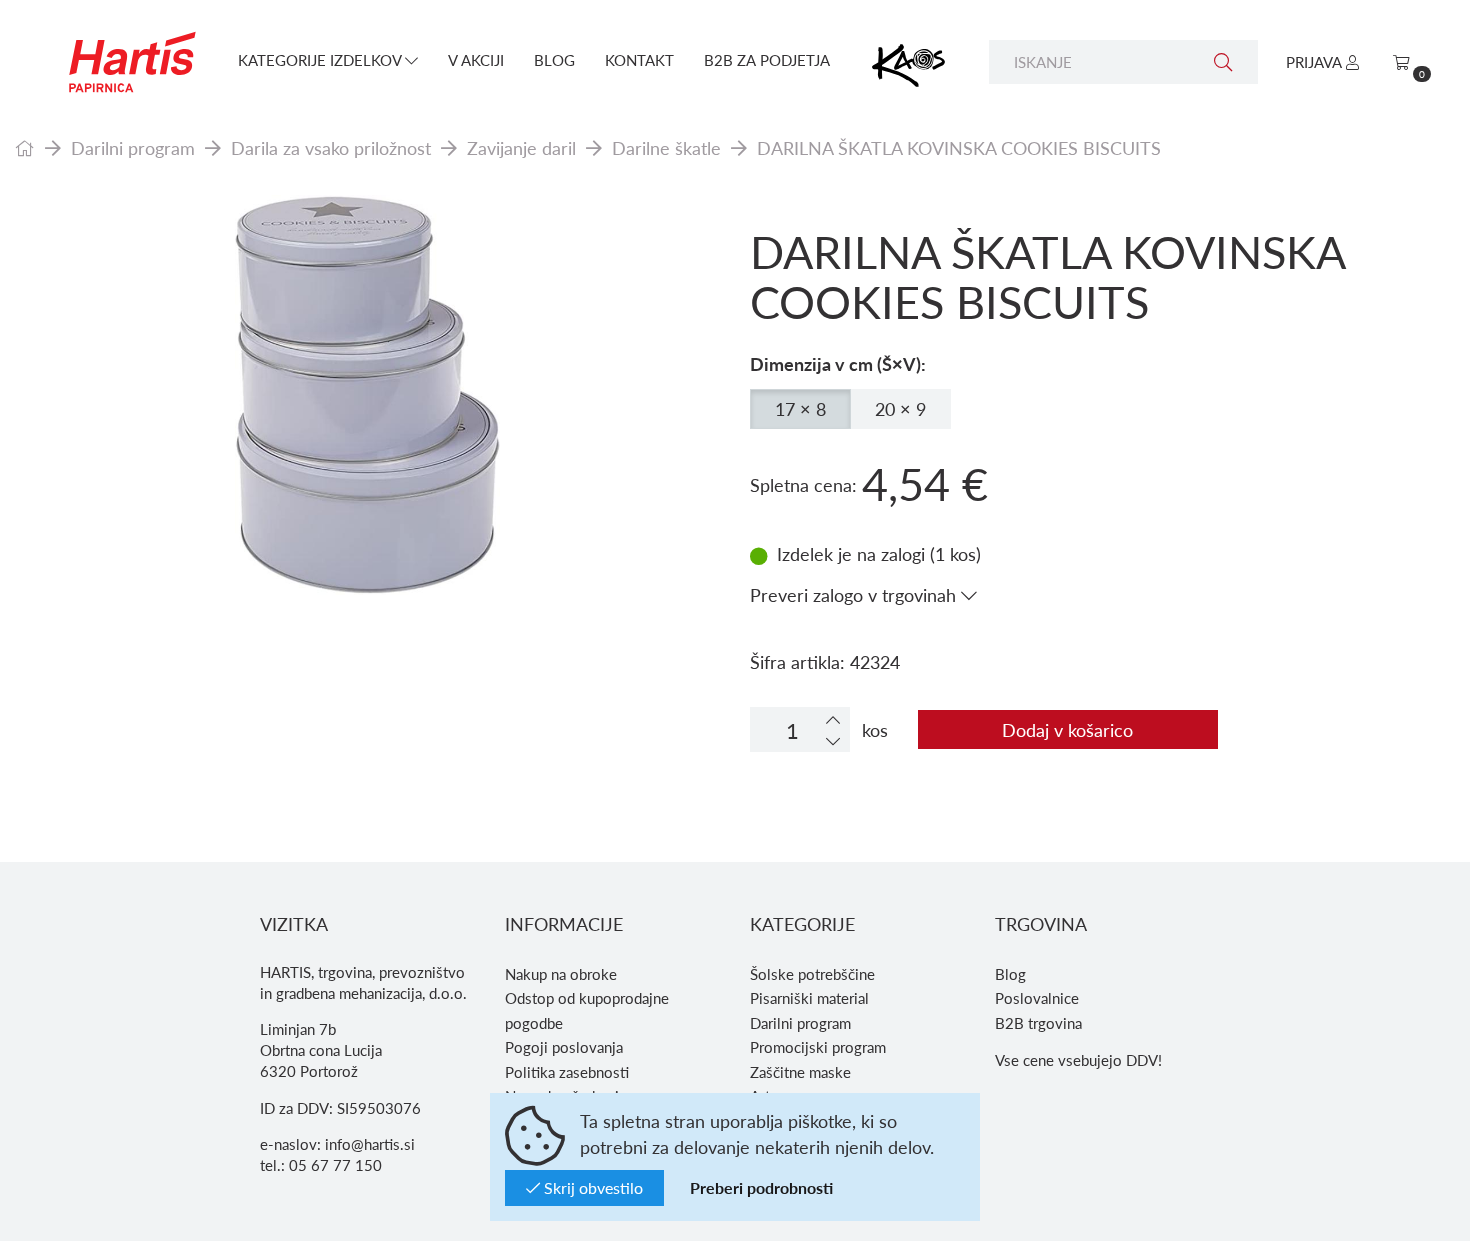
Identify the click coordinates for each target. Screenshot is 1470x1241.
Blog (554, 60)
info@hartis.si (370, 1144)
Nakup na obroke (561, 974)
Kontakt (639, 60)
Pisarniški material (809, 998)
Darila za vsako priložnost (331, 147)
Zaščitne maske (800, 1072)
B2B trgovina (1038, 1023)
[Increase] (833, 719)
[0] (1401, 62)
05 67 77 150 (335, 1165)
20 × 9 (900, 408)
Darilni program (133, 147)
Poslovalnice (1037, 998)
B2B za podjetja (767, 60)
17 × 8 (800, 408)
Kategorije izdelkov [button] (321, 60)
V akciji (476, 60)
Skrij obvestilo (591, 1187)
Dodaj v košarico (1067, 729)
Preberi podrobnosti (761, 1187)
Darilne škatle (666, 147)
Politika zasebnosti (567, 1072)
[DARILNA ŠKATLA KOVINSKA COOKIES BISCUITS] (367, 395)
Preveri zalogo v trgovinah (855, 594)
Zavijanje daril (521, 147)
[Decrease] (833, 740)
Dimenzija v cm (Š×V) (835, 363)
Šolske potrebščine (812, 974)
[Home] (25, 147)
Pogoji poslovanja (564, 1047)
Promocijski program (818, 1047)
